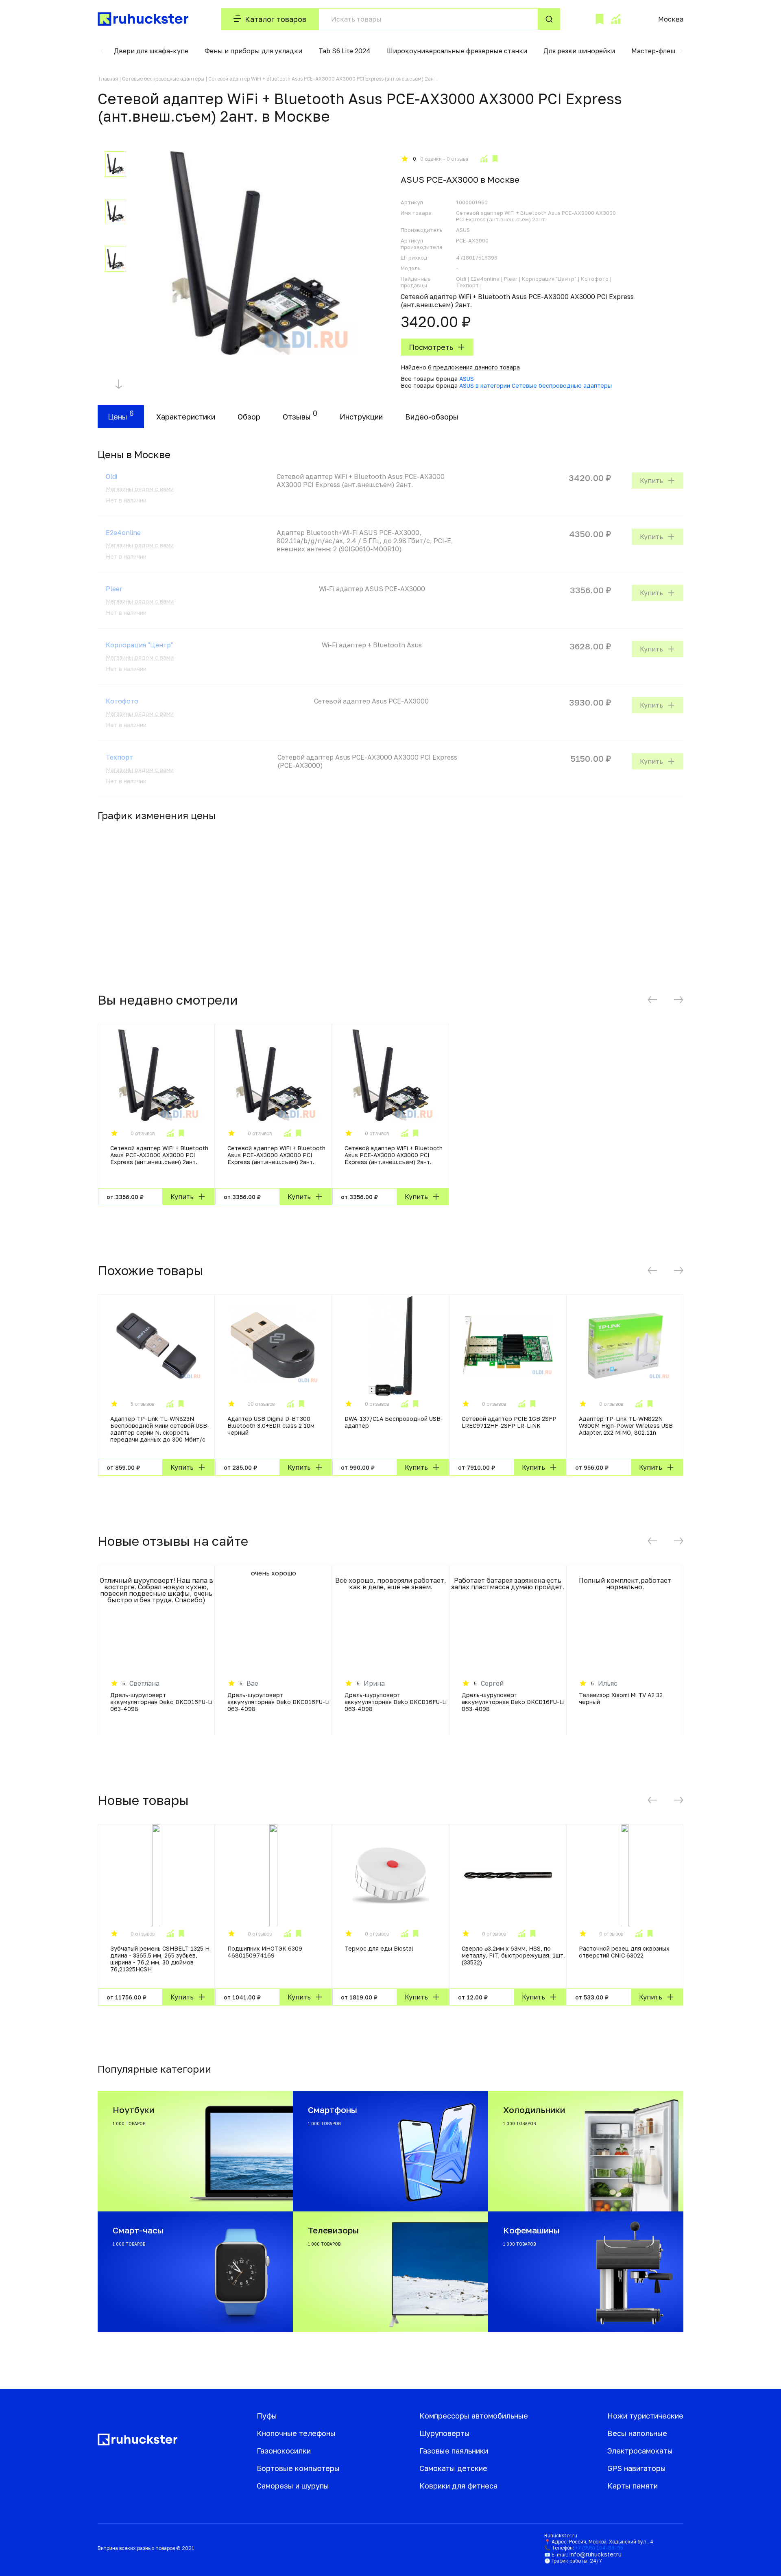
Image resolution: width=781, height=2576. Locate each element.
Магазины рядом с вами (140, 489)
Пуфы (267, 2416)
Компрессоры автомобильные (474, 2416)
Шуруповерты (445, 2433)
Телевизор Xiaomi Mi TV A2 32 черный (621, 1698)
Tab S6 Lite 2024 (345, 51)
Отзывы (297, 417)
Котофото (122, 701)
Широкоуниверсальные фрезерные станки (457, 51)
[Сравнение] (615, 19)
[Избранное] (600, 19)
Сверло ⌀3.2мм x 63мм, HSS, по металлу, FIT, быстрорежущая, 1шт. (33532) (513, 1955)
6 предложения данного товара (474, 367)
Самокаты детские (453, 2468)
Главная (108, 79)
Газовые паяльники (454, 2451)
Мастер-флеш (653, 51)
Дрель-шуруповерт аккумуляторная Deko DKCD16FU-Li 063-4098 (161, 1702)
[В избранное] (495, 159)
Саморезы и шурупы (293, 2486)
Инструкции (361, 417)
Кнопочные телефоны (296, 2433)
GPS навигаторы (637, 2468)
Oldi (111, 476)
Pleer (114, 589)
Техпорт (119, 757)
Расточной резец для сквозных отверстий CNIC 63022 (624, 1952)
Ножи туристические (645, 2416)
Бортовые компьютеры (298, 2468)
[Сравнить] (484, 159)
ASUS (467, 379)
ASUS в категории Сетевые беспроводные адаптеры (536, 386)
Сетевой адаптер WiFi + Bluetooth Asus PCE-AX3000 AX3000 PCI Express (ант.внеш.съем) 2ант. (159, 1155)
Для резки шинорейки (579, 51)
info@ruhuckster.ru (596, 2554)
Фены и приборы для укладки (253, 51)
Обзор (249, 417)
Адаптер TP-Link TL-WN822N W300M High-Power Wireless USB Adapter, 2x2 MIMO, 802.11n (626, 1426)
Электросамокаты (640, 2451)
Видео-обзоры (432, 417)
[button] (102, 51)
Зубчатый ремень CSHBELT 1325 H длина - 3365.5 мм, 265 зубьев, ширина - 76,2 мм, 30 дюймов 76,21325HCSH (160, 1959)
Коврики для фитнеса (458, 2486)
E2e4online (123, 533)
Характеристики (186, 417)
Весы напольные (637, 2433)
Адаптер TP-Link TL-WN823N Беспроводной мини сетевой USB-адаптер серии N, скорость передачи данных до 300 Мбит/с (160, 1429)
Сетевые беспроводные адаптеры (163, 79)
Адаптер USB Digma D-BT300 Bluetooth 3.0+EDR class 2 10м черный (271, 1426)
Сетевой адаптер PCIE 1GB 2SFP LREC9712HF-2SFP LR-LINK (509, 1422)
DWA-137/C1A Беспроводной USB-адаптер (394, 1422)
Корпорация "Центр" (140, 645)
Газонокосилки (284, 2451)
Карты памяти (633, 2486)
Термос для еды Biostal (379, 1948)
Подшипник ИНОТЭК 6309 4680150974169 (265, 1952)
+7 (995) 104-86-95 (599, 2548)
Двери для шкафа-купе (151, 51)
